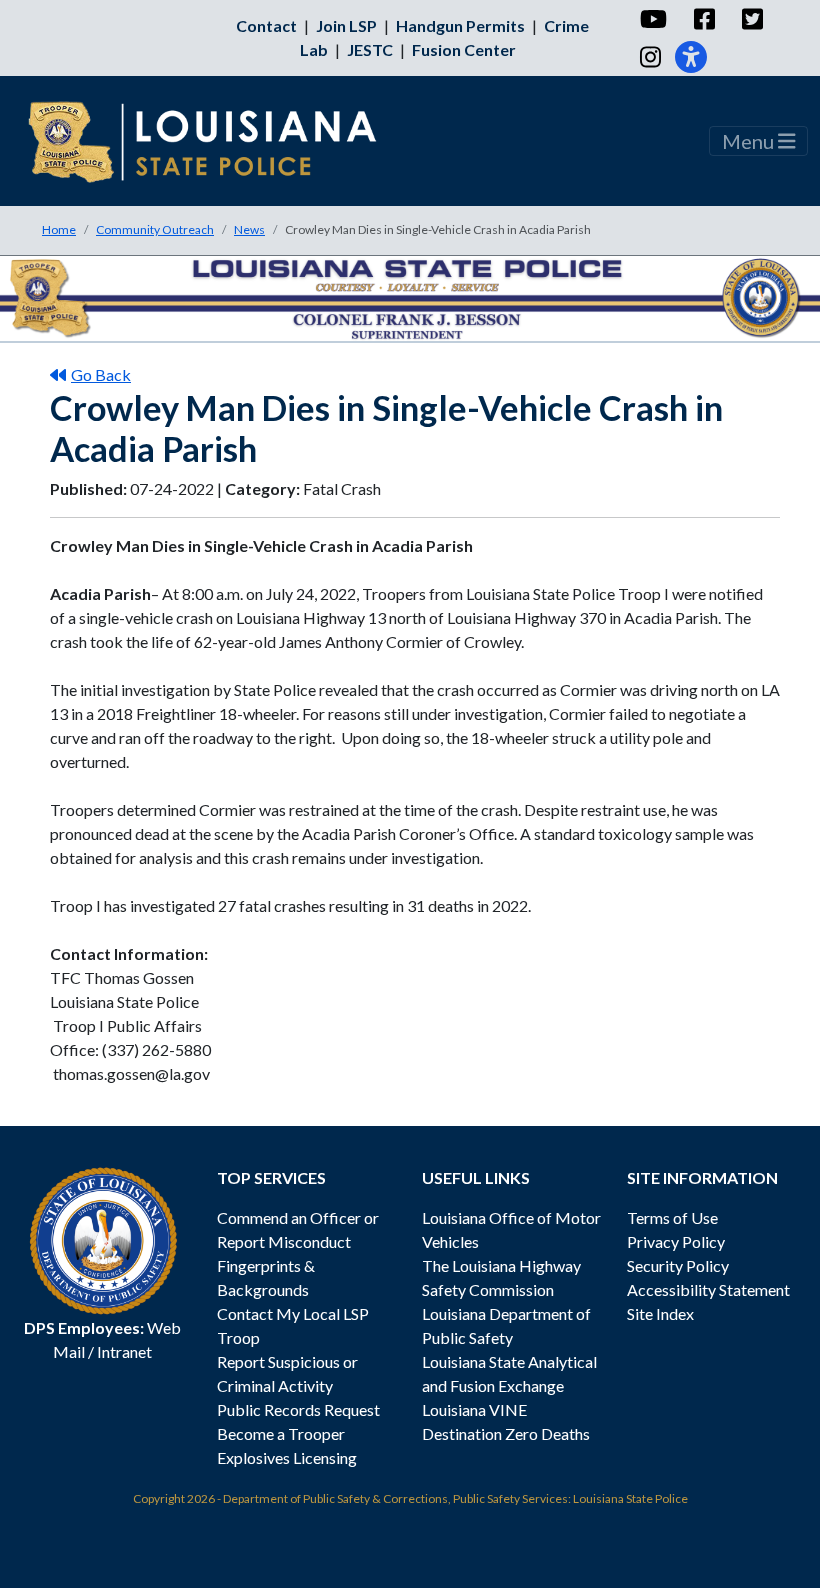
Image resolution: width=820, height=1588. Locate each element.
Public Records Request (298, 1409)
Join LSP (346, 25)
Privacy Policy (676, 1241)
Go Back (101, 374)
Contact (266, 25)
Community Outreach (155, 229)
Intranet (124, 1351)
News (249, 229)
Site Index (660, 1313)
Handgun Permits (460, 25)
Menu (750, 141)
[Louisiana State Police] (216, 141)
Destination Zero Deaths (506, 1433)
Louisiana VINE (474, 1409)
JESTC (370, 49)
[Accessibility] (691, 57)
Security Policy (678, 1265)
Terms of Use (672, 1217)
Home (59, 229)
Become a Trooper (281, 1433)
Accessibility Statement (708, 1289)
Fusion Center (464, 49)
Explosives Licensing (287, 1457)
